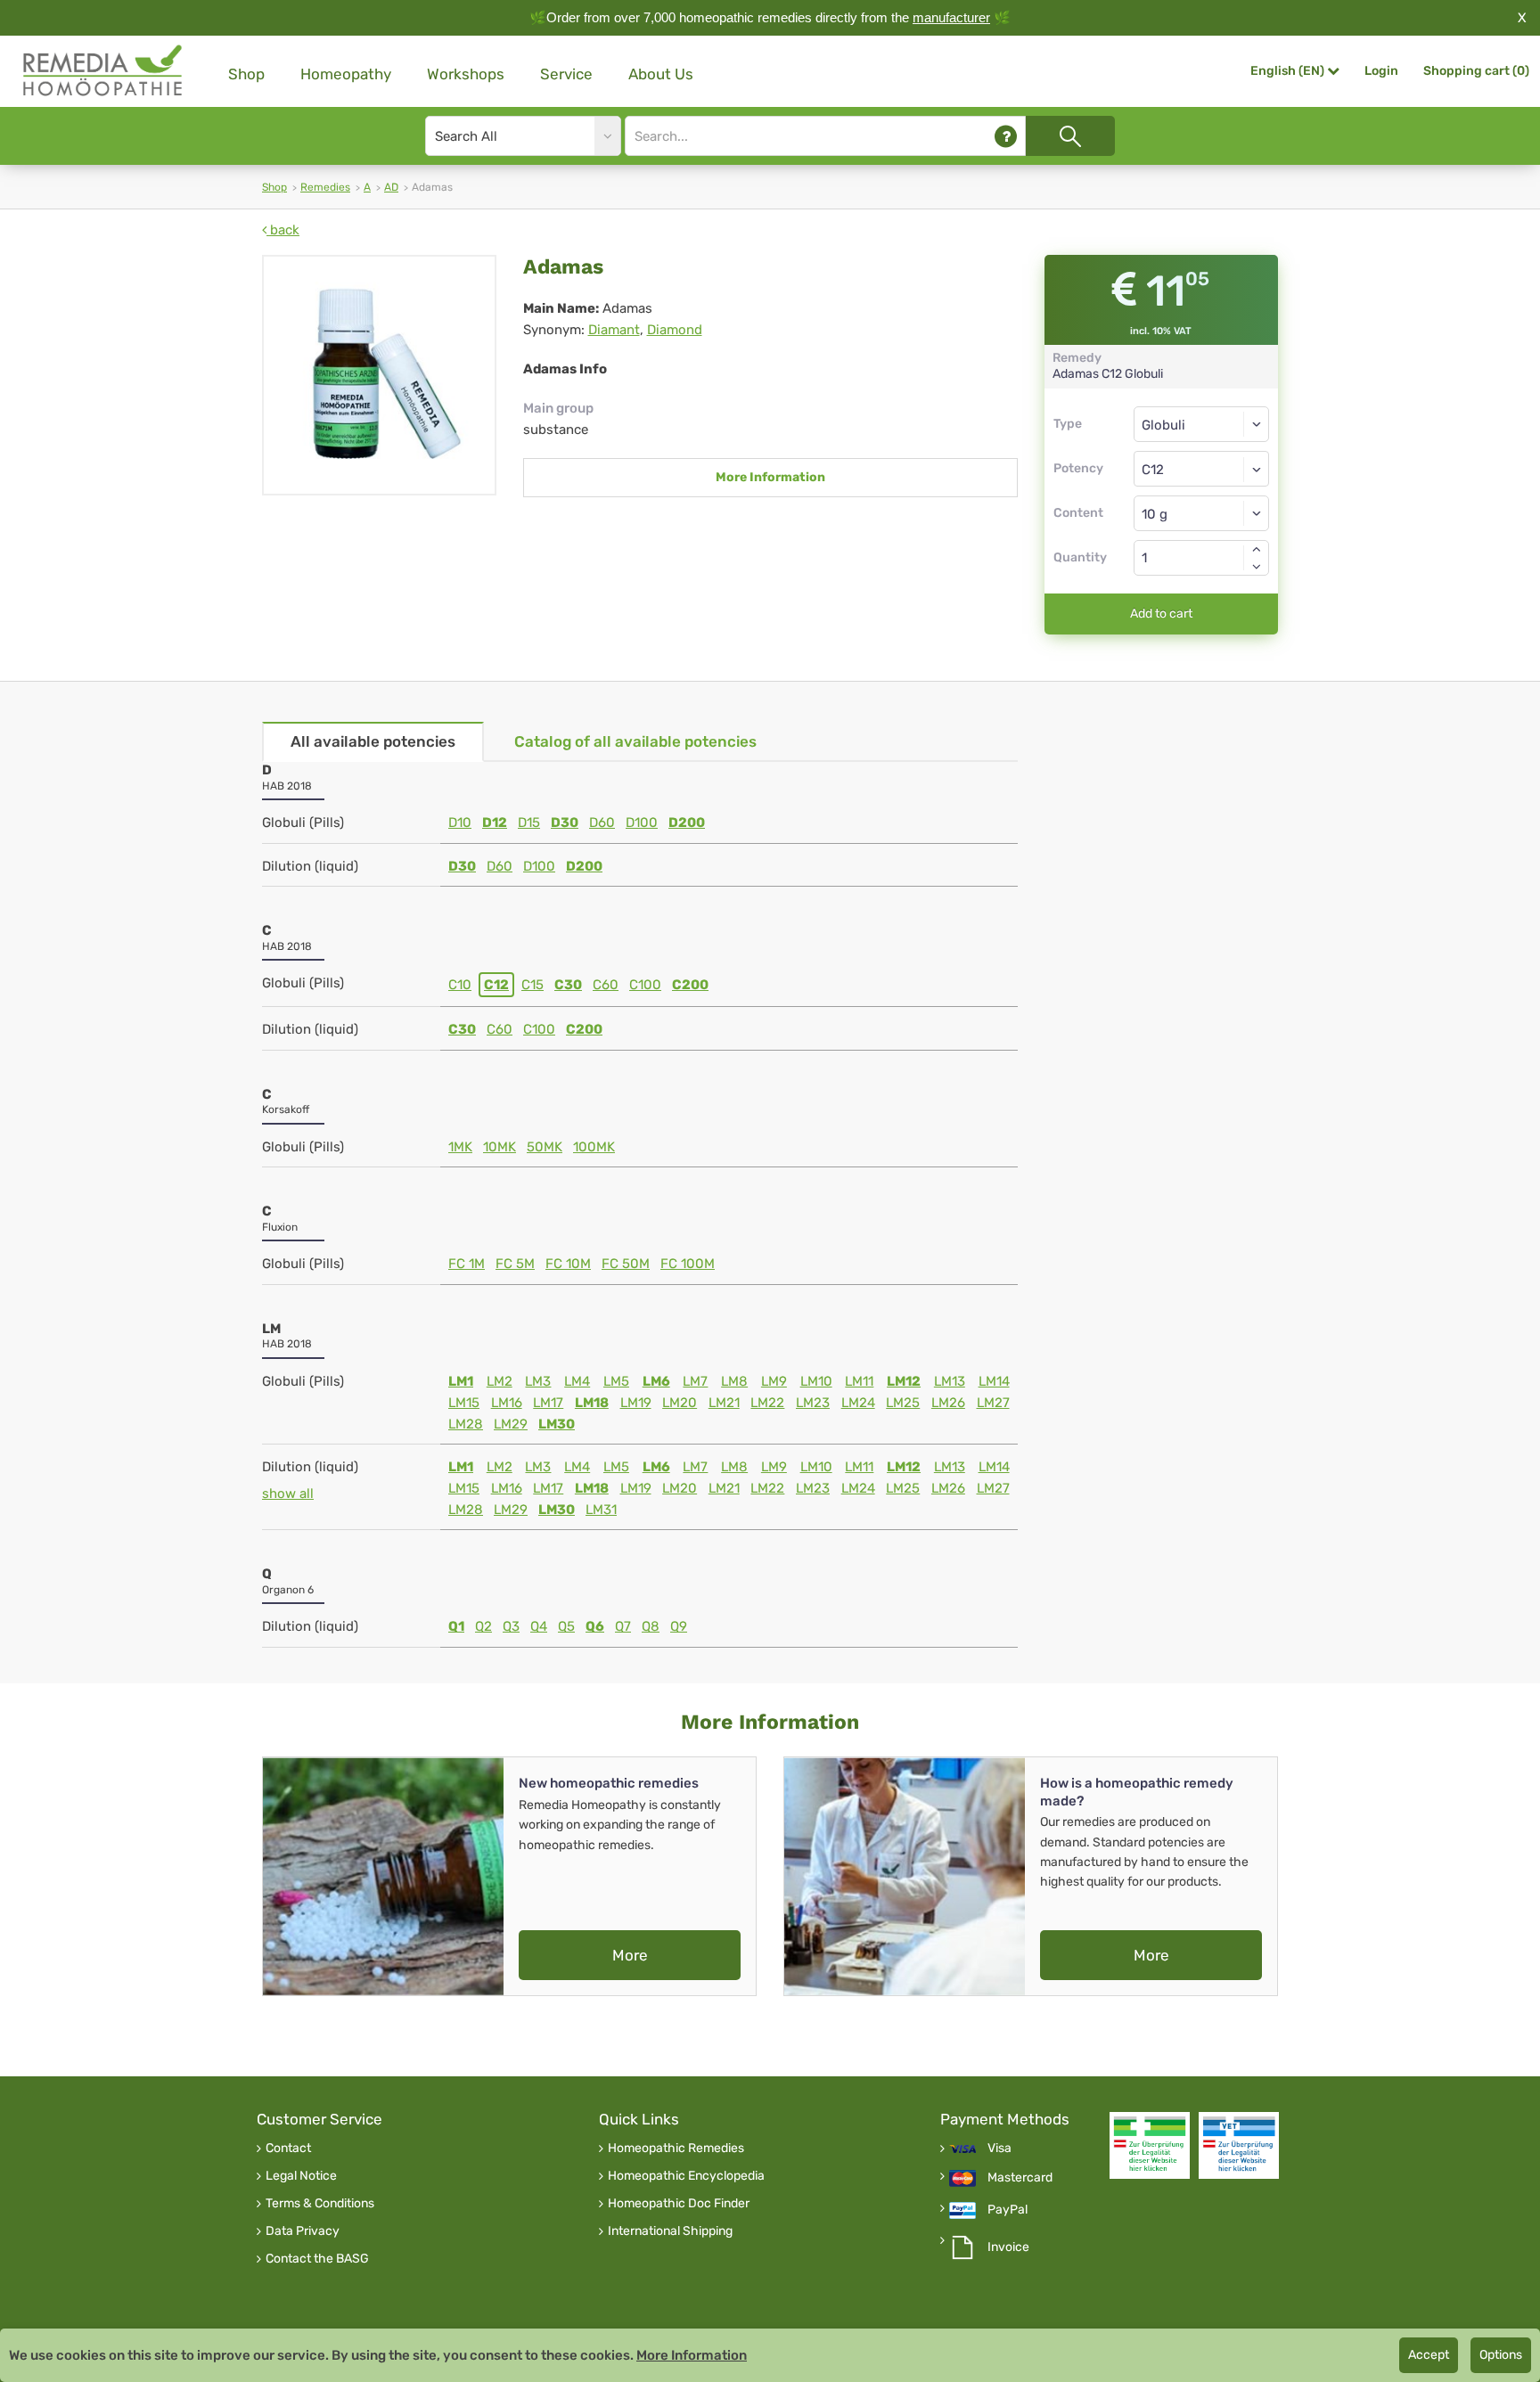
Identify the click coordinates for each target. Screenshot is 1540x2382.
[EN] (103, 71)
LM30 (557, 1424)
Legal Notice (301, 2176)
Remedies (325, 187)
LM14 (994, 1381)
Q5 (566, 1626)
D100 (642, 823)
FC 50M (626, 1264)
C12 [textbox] (1153, 470)
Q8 (651, 1626)
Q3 (511, 1626)
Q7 (623, 1626)
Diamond (675, 330)
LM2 (500, 1381)
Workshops (466, 74)
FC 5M (515, 1264)
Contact (288, 2149)
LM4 (577, 1381)
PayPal (1008, 2210)
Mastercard (1020, 2178)
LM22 (767, 1403)
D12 (495, 823)
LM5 (616, 1381)
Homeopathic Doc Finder (679, 2204)
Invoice (1008, 2247)
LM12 (904, 1381)
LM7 (695, 1381)
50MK (545, 1147)
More (630, 1955)
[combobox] (1202, 469)
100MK (594, 1147)
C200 (690, 985)
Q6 (595, 1626)
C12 (496, 985)
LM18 (592, 1403)
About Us (661, 74)
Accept (1429, 2355)
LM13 (950, 1381)
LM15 (464, 1403)
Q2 (483, 1626)
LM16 (507, 1403)
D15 (529, 823)
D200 (687, 823)
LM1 (461, 1381)
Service (566, 74)
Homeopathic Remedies (676, 2149)
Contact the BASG (317, 2259)
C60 (606, 985)
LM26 (948, 1403)
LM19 (636, 1403)
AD (391, 187)
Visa (999, 2149)
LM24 (858, 1403)
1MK (460, 1147)
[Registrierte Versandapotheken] (1150, 2145)
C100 (645, 985)
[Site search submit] (1070, 136)
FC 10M (568, 1264)
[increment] (1257, 549)
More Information (770, 477)
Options (1501, 2355)
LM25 (903, 1403)
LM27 (993, 1403)
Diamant (614, 330)
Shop (246, 74)
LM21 (724, 1403)
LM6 (656, 1381)
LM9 (774, 1381)
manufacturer (951, 17)
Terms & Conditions (320, 2204)
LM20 (680, 1403)
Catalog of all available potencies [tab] (635, 741)
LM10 (816, 1381)
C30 (568, 985)
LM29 (511, 1424)
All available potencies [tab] (373, 741)
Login (1381, 71)
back (283, 230)
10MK (500, 1147)
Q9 (679, 1626)
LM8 (734, 1381)
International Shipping (670, 2231)
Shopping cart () (1476, 71)
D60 (602, 823)
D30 (565, 823)
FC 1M (467, 1264)
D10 (460, 823)
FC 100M (688, 1264)
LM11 (859, 1381)
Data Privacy (303, 2231)
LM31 (601, 1510)
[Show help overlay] (1006, 136)
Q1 (456, 1626)
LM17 (548, 1403)
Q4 (539, 1626)
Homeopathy (346, 74)
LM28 (466, 1424)
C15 (532, 985)
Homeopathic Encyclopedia (686, 2176)
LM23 (813, 1403)
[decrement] (1257, 567)
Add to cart (1161, 614)
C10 (460, 985)
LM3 (538, 1381)
